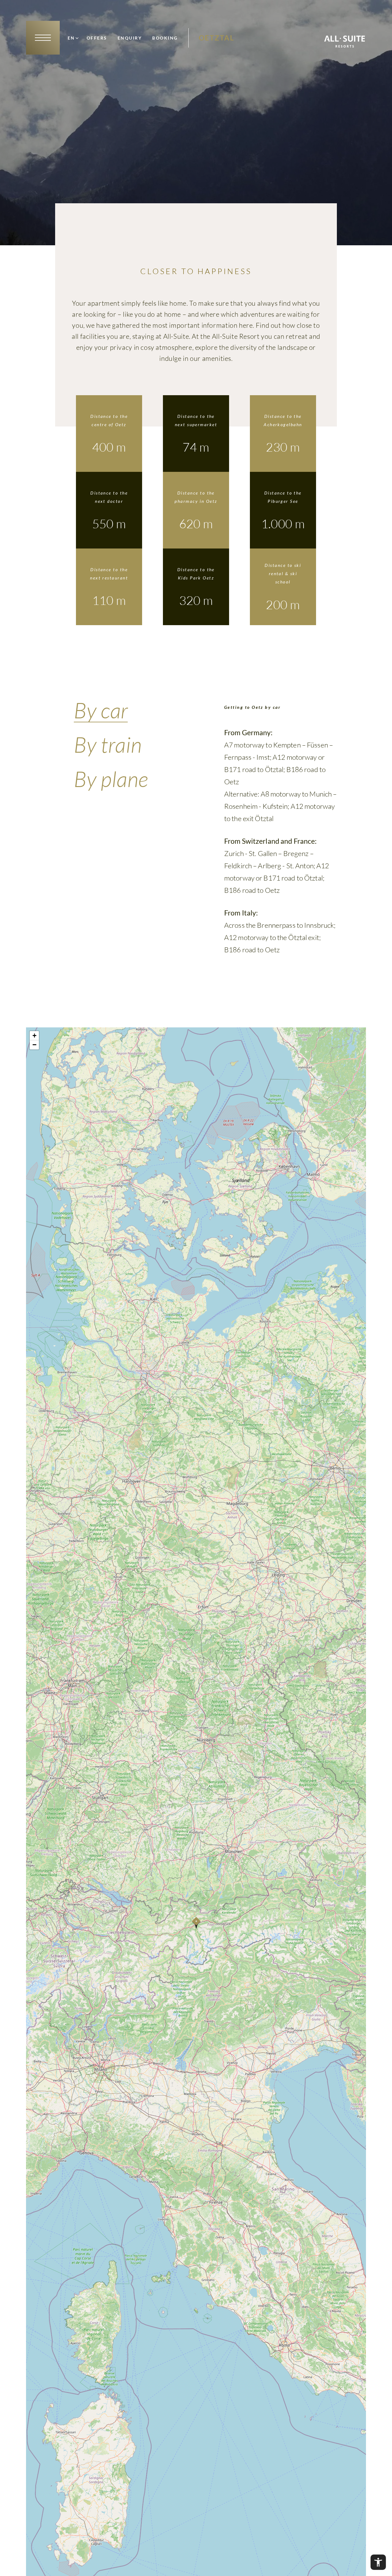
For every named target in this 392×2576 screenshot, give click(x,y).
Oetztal (217, 38)
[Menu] (43, 38)
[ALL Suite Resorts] (345, 46)
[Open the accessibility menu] (378, 2562)
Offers (97, 38)
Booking (165, 38)
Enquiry (130, 38)
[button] (196, 1923)
